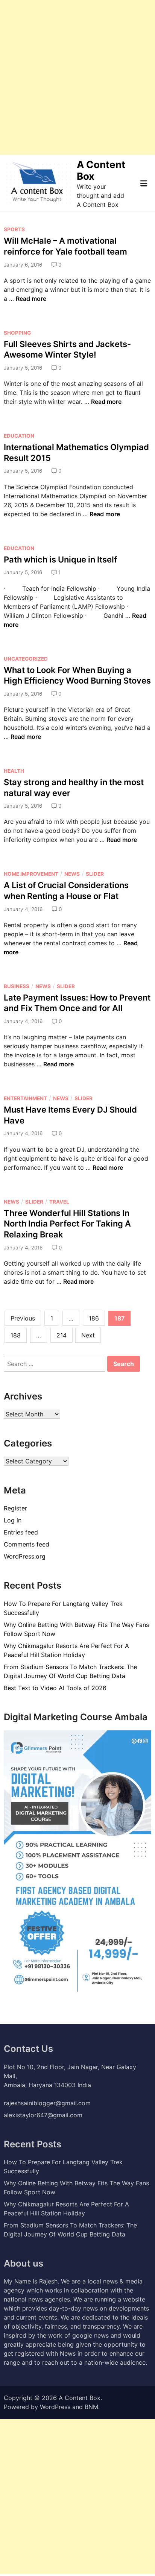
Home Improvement (31, 874)
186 (94, 1318)
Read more (31, 299)
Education (19, 436)
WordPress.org (25, 1556)
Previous (23, 1318)
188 (16, 1335)
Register (15, 1508)
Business (17, 986)
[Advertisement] (77, 77)
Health (14, 771)
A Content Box (80, 2398)
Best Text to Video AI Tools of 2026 (55, 1688)
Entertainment (25, 1098)
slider (95, 874)
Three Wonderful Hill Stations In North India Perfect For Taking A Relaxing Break (67, 1224)
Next (88, 1335)
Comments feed (27, 1544)
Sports (14, 229)
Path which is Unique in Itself (60, 559)
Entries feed (21, 1532)
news (72, 874)
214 (62, 1335)
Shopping (17, 333)
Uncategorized (26, 659)
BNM (91, 2407)
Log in (13, 1520)
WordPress (55, 2407)
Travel (59, 1202)
